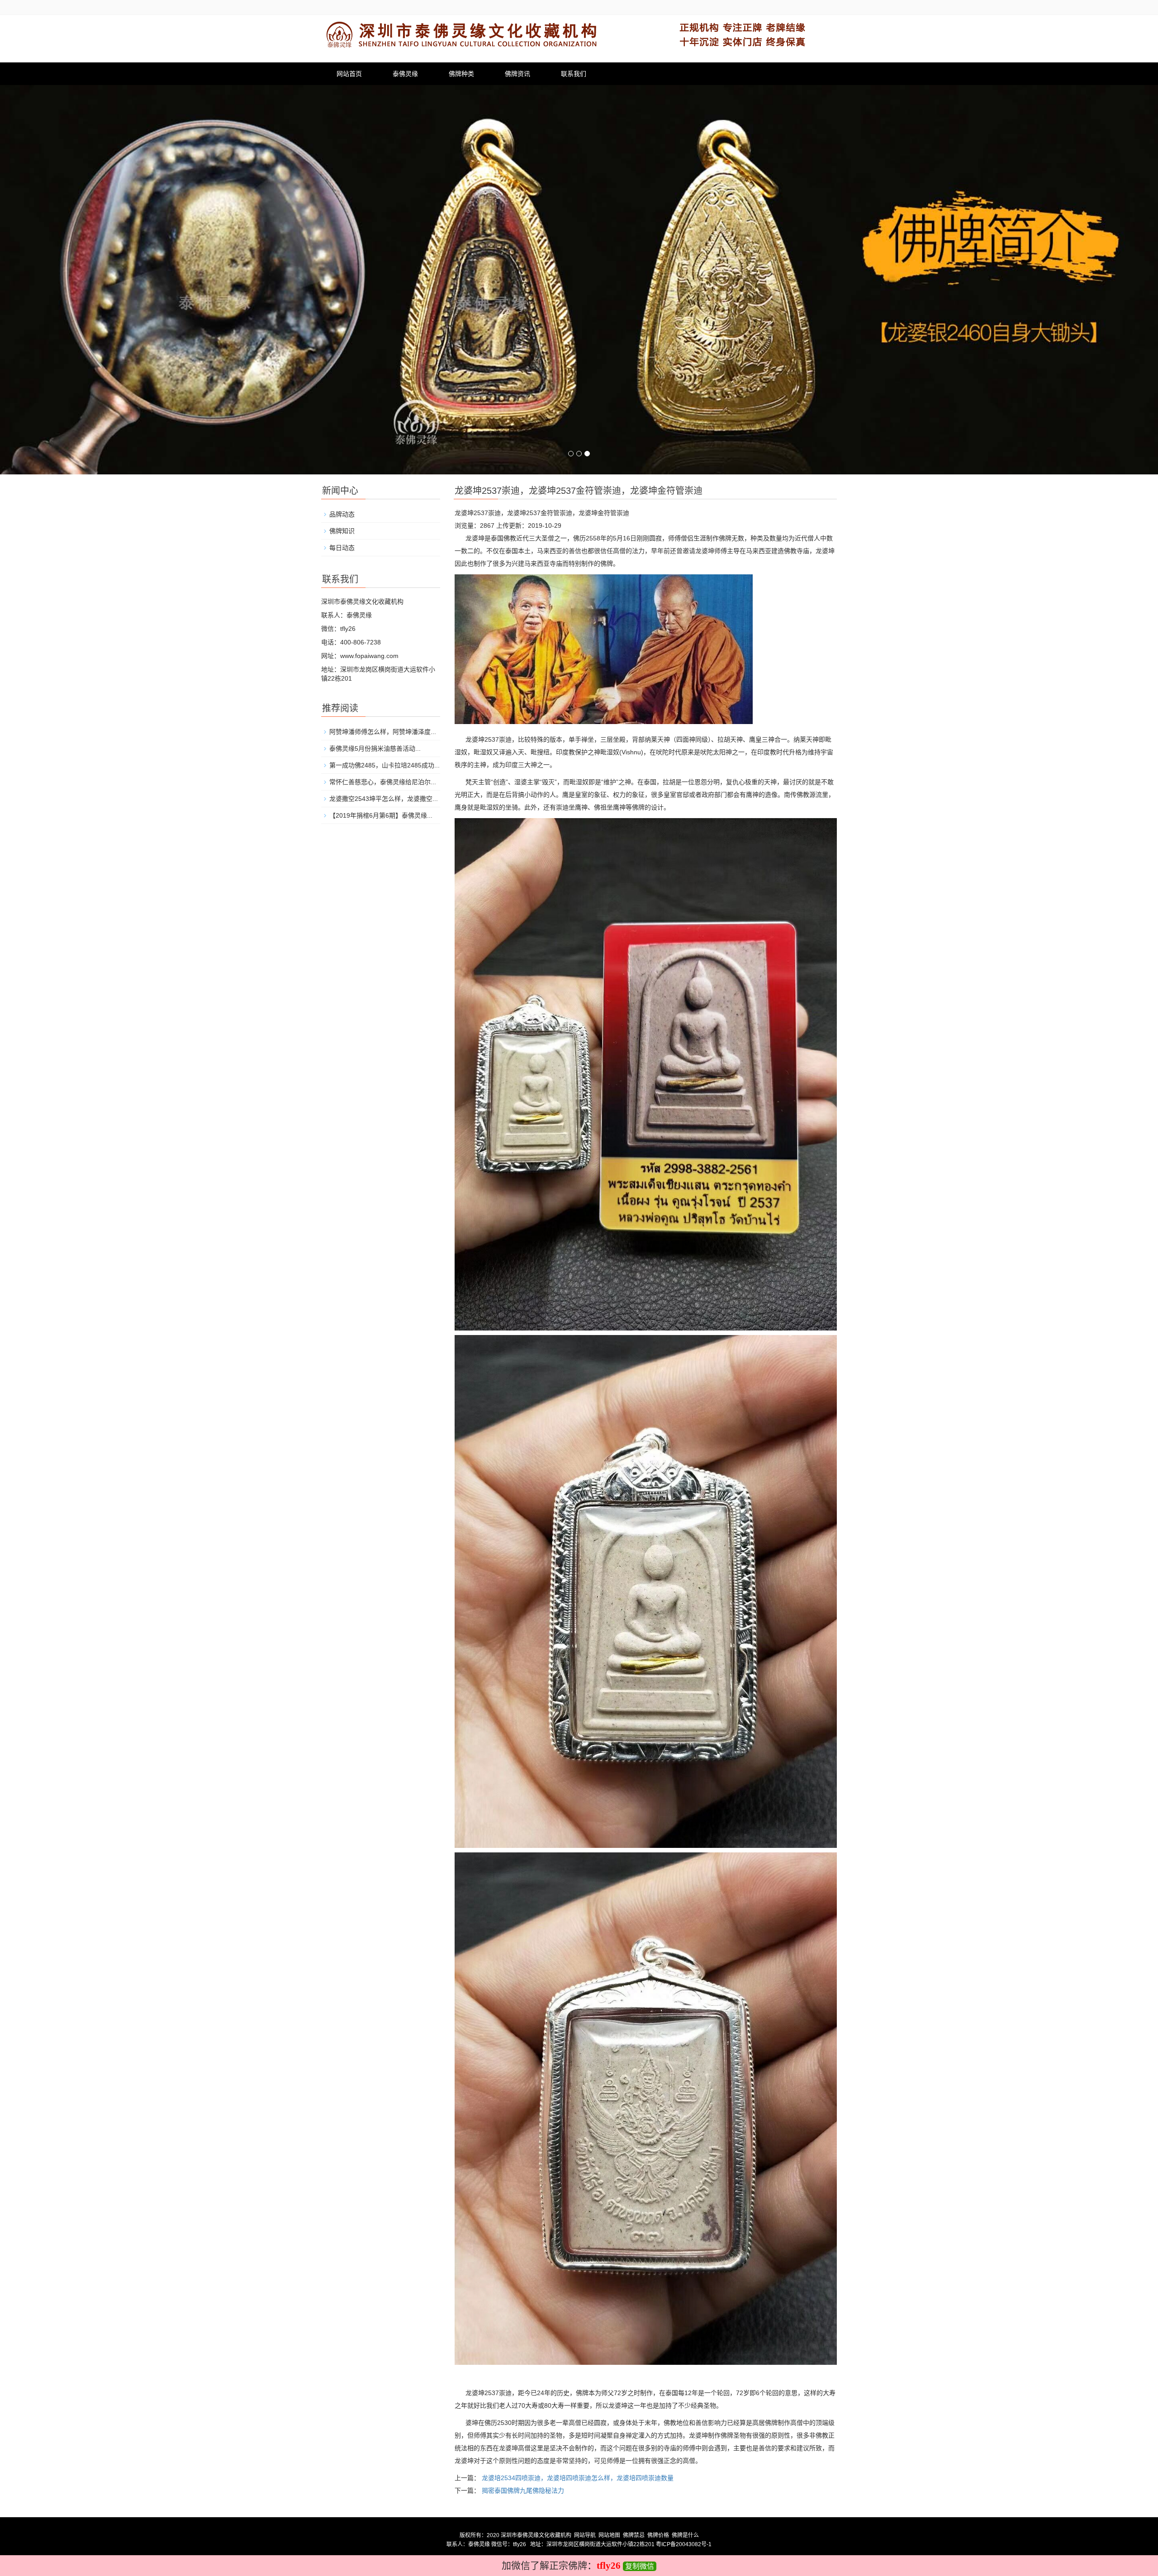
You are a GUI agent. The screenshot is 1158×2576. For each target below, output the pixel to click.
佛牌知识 (342, 531)
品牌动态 (342, 514)
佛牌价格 (658, 2535)
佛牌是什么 (685, 2535)
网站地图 (609, 2535)
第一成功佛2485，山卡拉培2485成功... (384, 765)
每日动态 (342, 548)
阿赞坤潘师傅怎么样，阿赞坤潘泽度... (383, 732)
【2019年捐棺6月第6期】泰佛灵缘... (381, 815)
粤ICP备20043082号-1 (684, 2544)
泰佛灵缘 (405, 74)
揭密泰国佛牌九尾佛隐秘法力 (523, 2491)
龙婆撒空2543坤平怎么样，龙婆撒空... (384, 799)
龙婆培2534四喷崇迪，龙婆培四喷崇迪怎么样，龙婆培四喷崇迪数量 (578, 2478)
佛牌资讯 (517, 74)
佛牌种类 (461, 74)
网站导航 (585, 2535)
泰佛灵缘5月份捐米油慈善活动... (375, 748)
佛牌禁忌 (634, 2535)
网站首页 (349, 74)
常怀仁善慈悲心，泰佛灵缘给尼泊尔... (383, 782)
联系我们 (574, 74)
